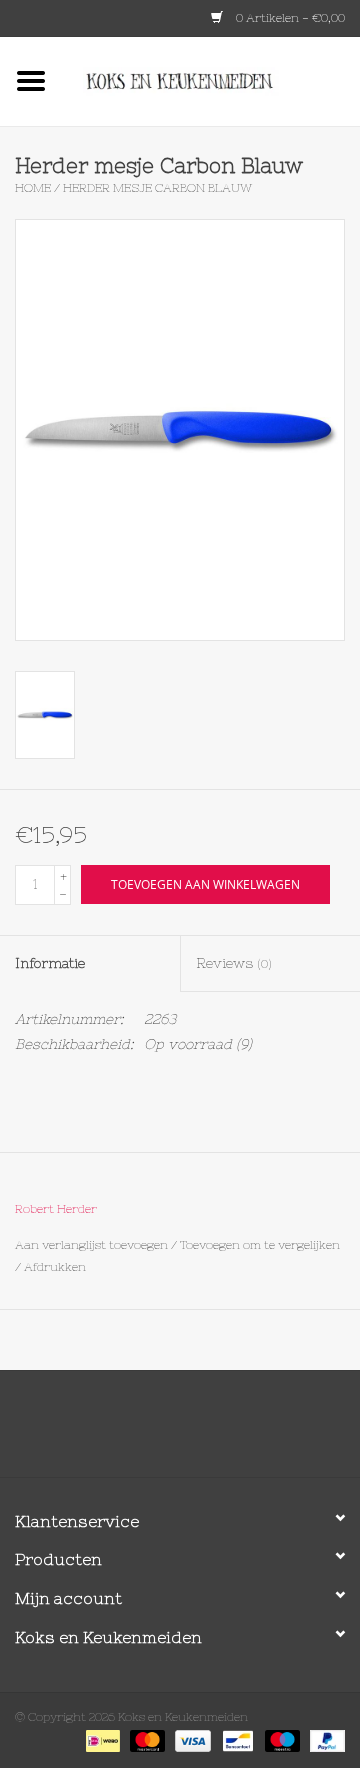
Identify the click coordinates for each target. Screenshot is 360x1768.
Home (33, 188)
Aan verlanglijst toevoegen (91, 1245)
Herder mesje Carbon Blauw (157, 188)
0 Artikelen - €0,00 (289, 18)
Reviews (234, 963)
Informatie (50, 963)
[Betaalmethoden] (101, 1740)
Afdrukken (55, 1267)
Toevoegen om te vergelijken (260, 1245)
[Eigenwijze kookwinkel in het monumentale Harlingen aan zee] (211, 80)
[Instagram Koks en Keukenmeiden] (216, 1431)
